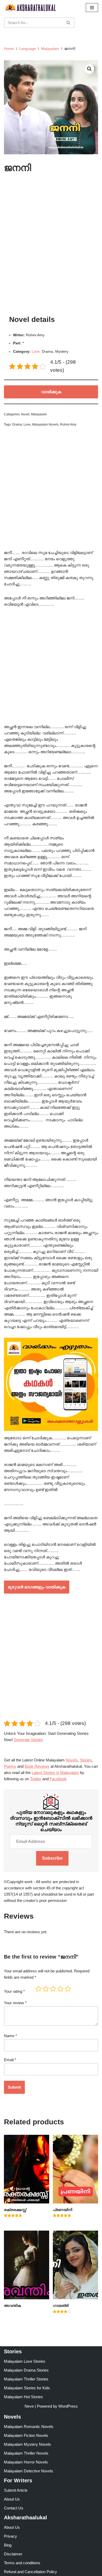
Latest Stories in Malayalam (55, 1773)
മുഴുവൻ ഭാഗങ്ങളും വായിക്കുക (37, 1587)
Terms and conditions (22, 2563)
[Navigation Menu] (92, 8)
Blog (8, 2545)
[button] (89, 69)
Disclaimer (13, 2554)
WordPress (68, 2406)
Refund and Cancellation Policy (30, 2572)
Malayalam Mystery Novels (27, 2444)
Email (10, 2060)
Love (27, 425)
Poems (10, 1766)
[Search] (69, 23)
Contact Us (14, 2508)
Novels (72, 1760)
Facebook (58, 1779)
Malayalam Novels (45, 425)
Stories (86, 1760)
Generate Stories (28, 1740)
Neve (29, 2406)
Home (9, 49)
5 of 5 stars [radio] (68, 1989)
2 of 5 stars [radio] (46, 1989)
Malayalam (50, 49)
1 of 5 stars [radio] (38, 1989)
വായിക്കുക (51, 392)
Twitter (36, 1779)
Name (10, 2036)
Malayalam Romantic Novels (29, 2427)
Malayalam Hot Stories (23, 2397)
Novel (25, 414)
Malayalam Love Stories (25, 2361)
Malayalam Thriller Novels (26, 2453)
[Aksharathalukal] (30, 8)
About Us (12, 2499)
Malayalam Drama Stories (26, 2370)
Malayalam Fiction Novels (26, 2435)
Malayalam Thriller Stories (26, 2379)
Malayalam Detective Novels (29, 2471)
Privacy (10, 2536)
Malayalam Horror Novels (26, 2462)
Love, (36, 352)
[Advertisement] (51, 245)
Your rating (14, 1991)
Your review (15, 2003)
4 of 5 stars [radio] (60, 1989)
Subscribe (52, 1858)
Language (27, 49)
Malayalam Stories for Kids (27, 2388)
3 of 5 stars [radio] (53, 1989)
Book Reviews (37, 1766)
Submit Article (16, 2490)
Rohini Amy (68, 425)
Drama (17, 425)
